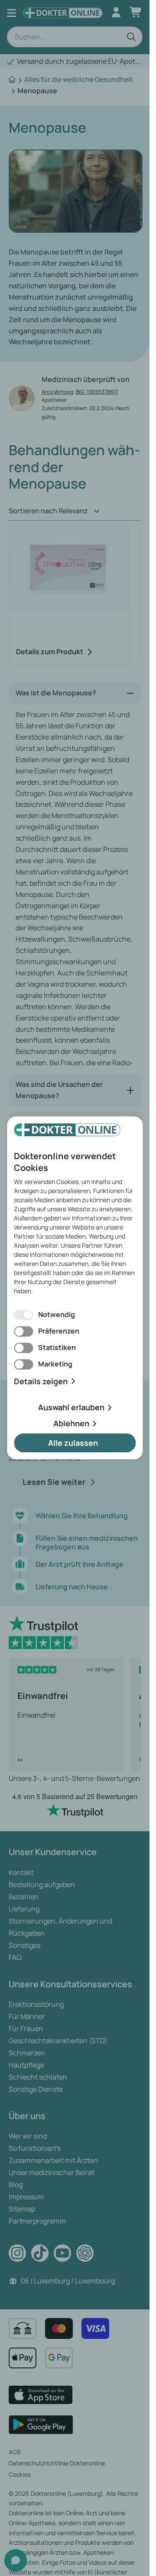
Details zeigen (41, 1381)
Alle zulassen (73, 1443)
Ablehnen (71, 1423)
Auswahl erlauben (71, 1408)
